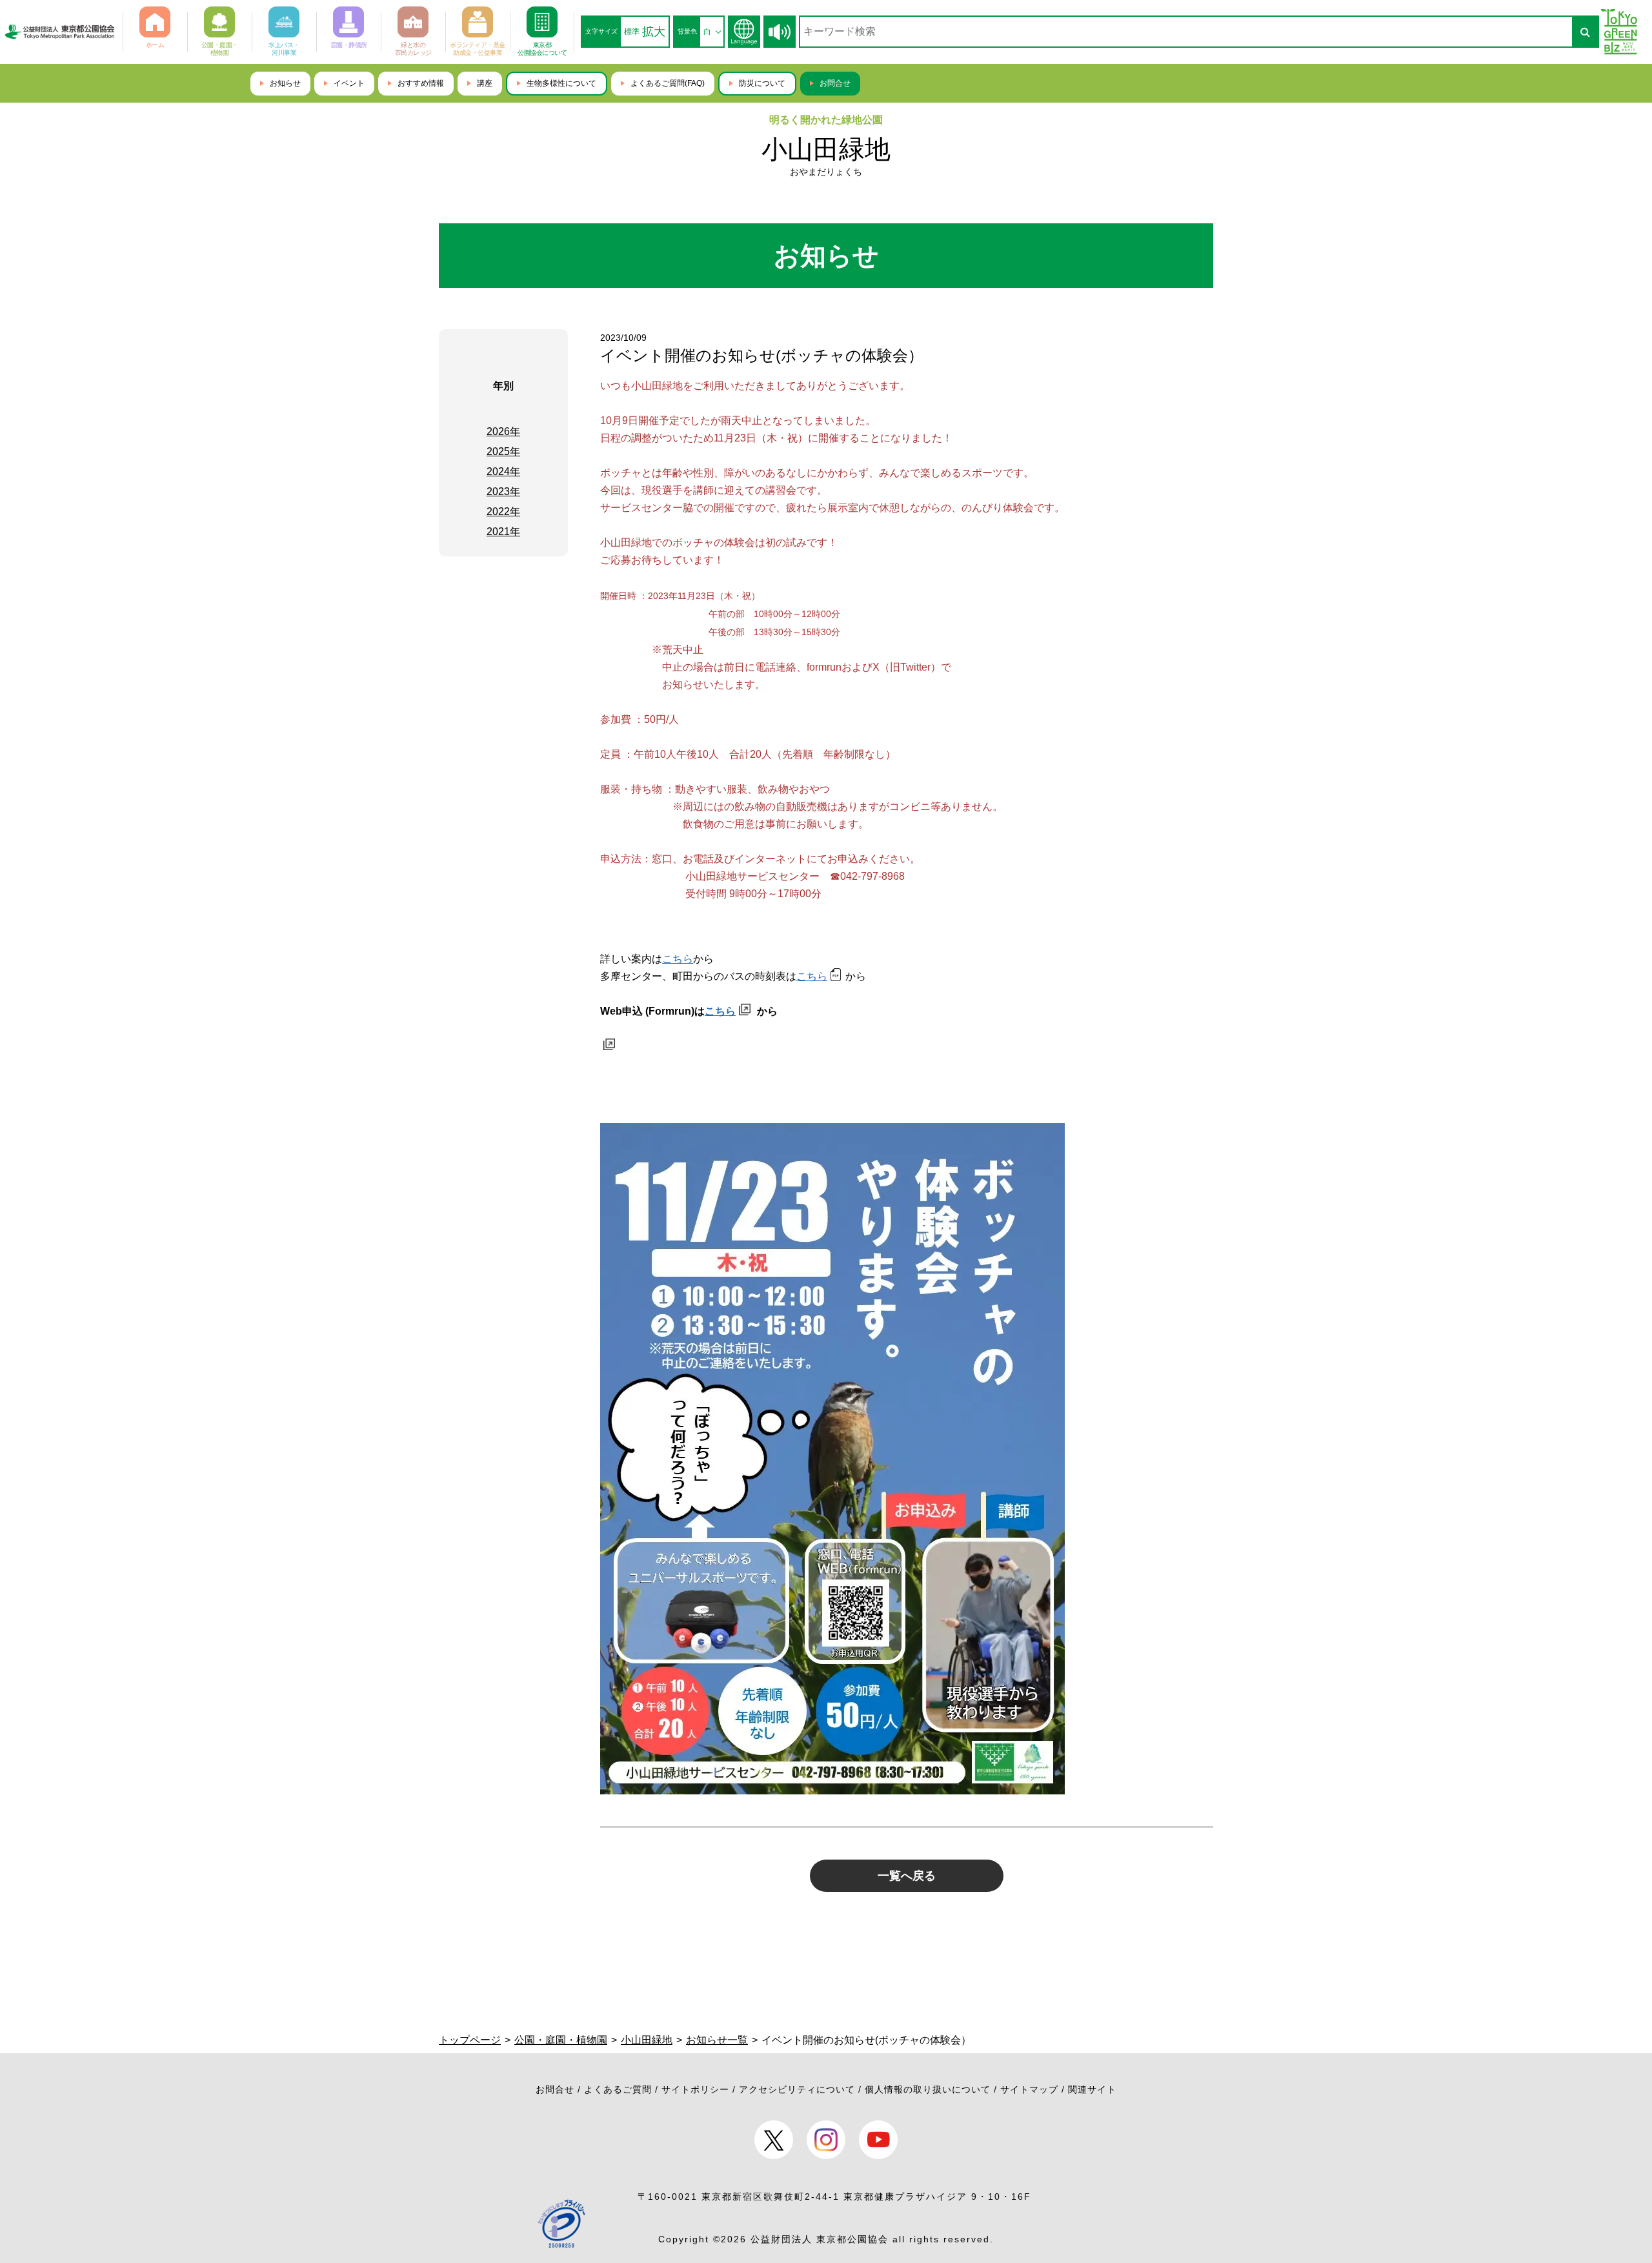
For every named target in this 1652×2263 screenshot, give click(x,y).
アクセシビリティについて (797, 2089)
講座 (485, 83)
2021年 (503, 532)
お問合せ (835, 83)
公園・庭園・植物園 (561, 2040)
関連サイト (1092, 2089)
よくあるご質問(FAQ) (668, 83)
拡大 (654, 32)
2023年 (503, 492)
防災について (762, 83)
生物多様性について (561, 83)
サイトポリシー (695, 2089)
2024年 (503, 472)
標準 (632, 32)
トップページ (470, 2040)
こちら (678, 959)
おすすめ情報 (421, 83)
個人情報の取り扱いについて (928, 2089)
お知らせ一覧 (717, 2040)
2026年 (503, 431)
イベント (349, 83)
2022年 (503, 512)
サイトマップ (1029, 2089)
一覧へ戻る (907, 1876)
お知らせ (285, 83)
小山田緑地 (826, 149)
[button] (780, 32)
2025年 (503, 452)
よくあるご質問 (618, 2089)
